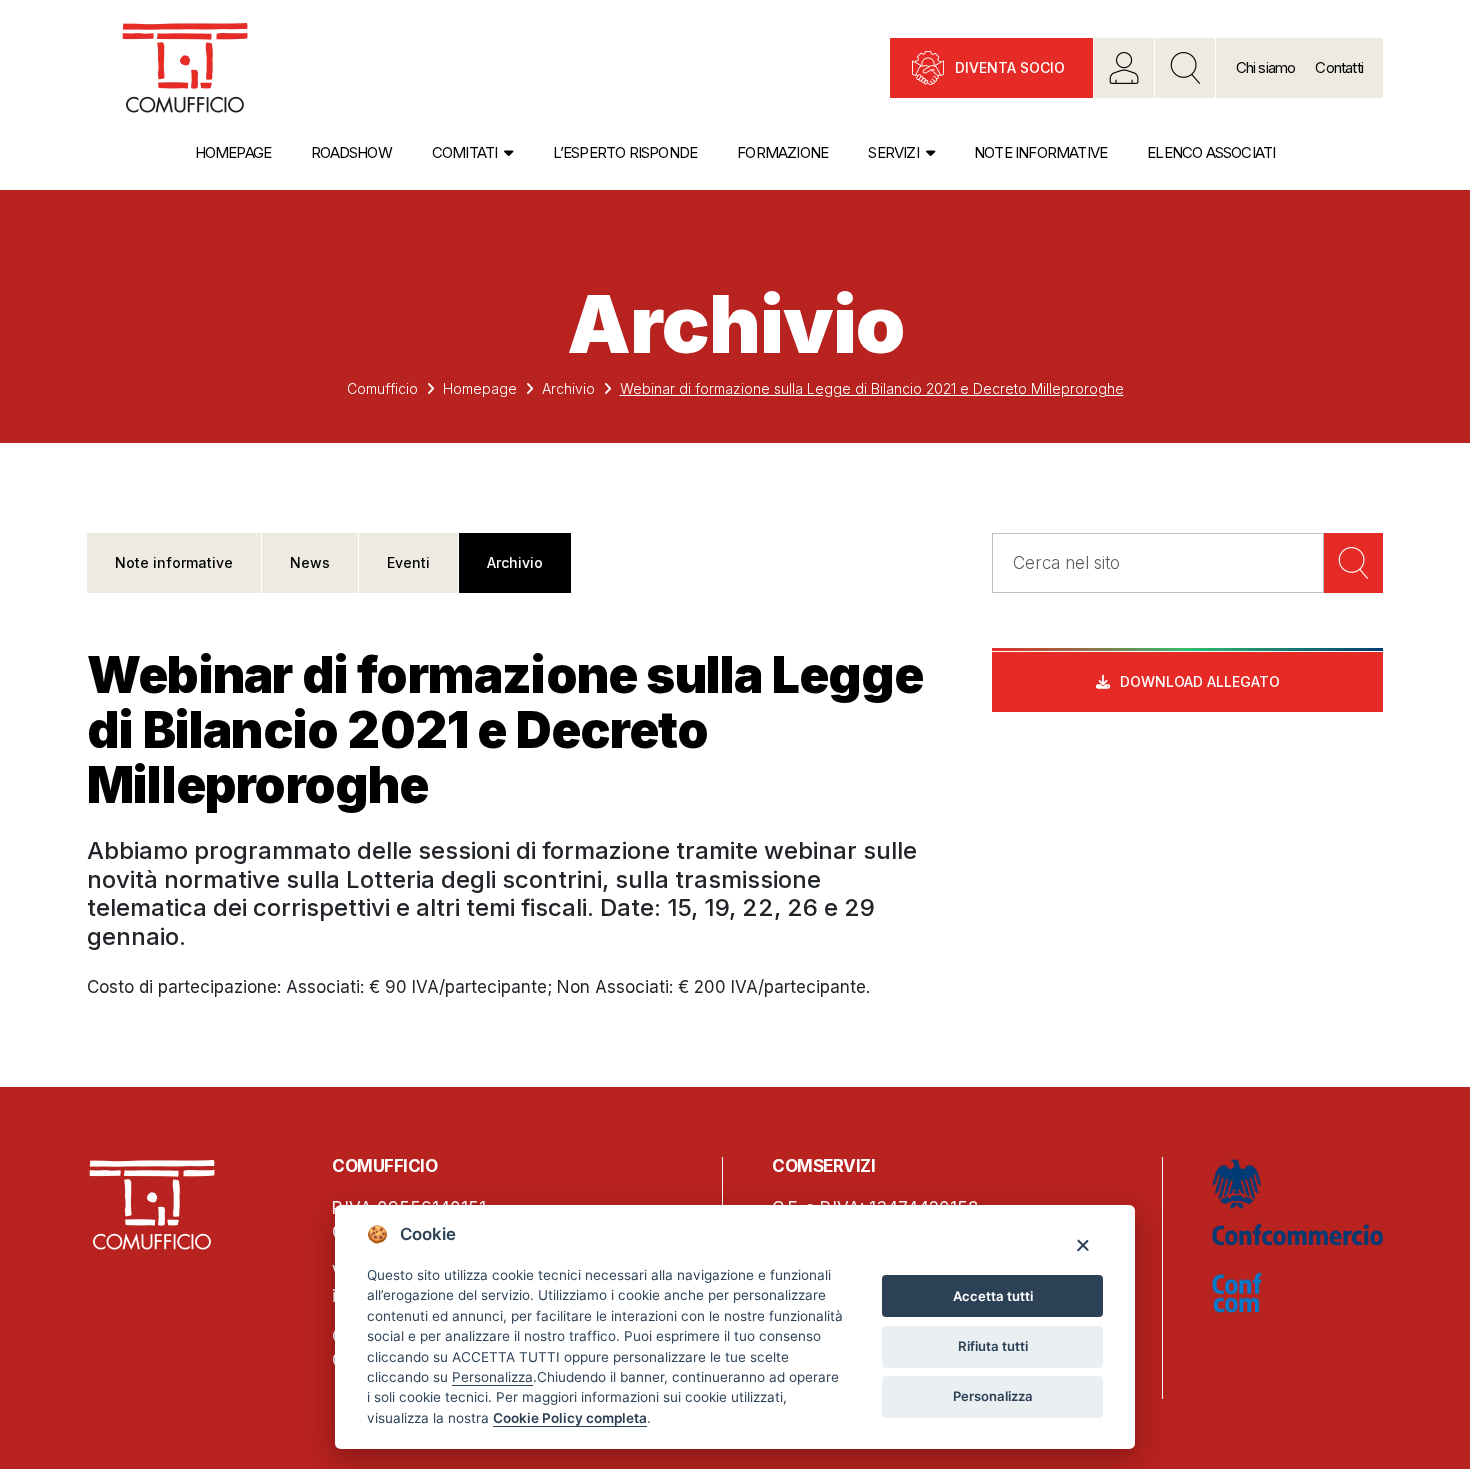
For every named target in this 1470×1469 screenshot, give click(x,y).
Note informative (1040, 152)
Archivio (568, 388)
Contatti (1339, 67)
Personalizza (993, 1396)
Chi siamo (1266, 67)
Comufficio (382, 388)
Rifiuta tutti (993, 1346)
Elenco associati (1211, 152)
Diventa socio (1010, 67)
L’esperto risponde (625, 152)
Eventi (408, 562)
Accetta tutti (993, 1296)
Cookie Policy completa (570, 1418)
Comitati (465, 152)
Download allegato (1200, 681)
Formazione (782, 152)
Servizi (893, 152)
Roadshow (351, 152)
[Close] (1082, 1244)
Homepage (233, 152)
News (310, 562)
